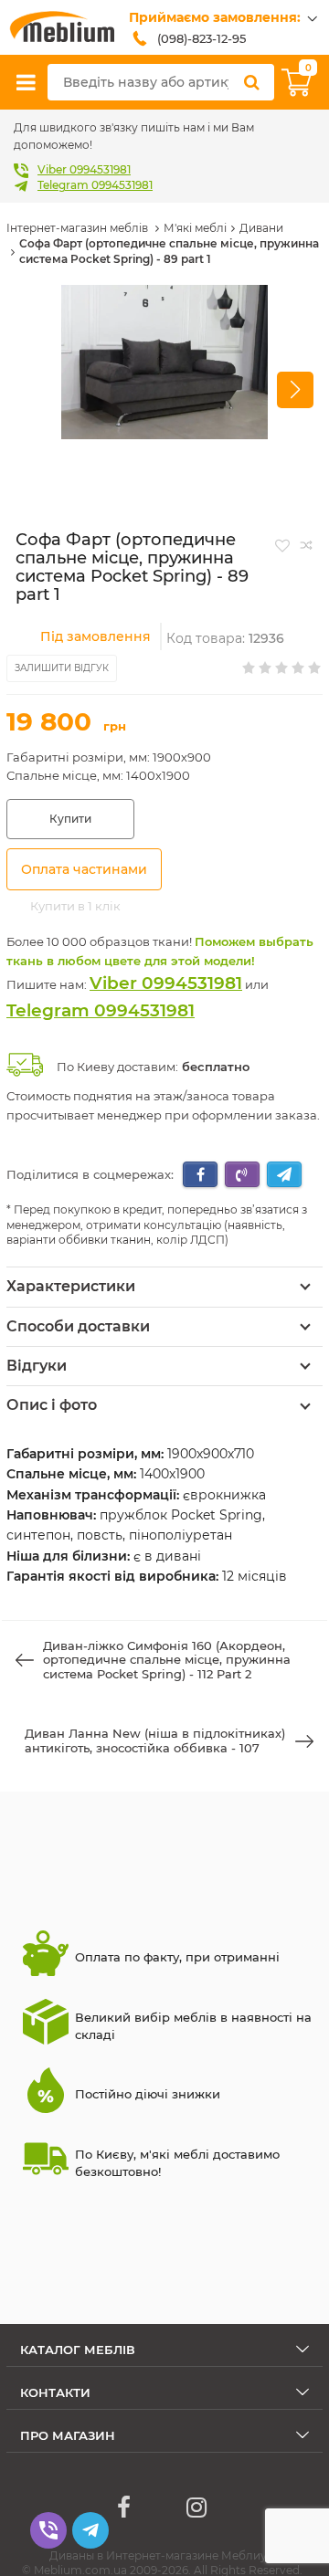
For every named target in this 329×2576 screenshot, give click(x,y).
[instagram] (196, 2508)
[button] (295, 390)
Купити (70, 819)
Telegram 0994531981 (95, 185)
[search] (251, 82)
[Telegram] (90, 2530)
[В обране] (282, 545)
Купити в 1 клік (75, 906)
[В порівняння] (306, 545)
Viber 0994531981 (84, 169)
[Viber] (48, 2530)
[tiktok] (160, 2508)
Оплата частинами (84, 869)
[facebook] (123, 2508)
